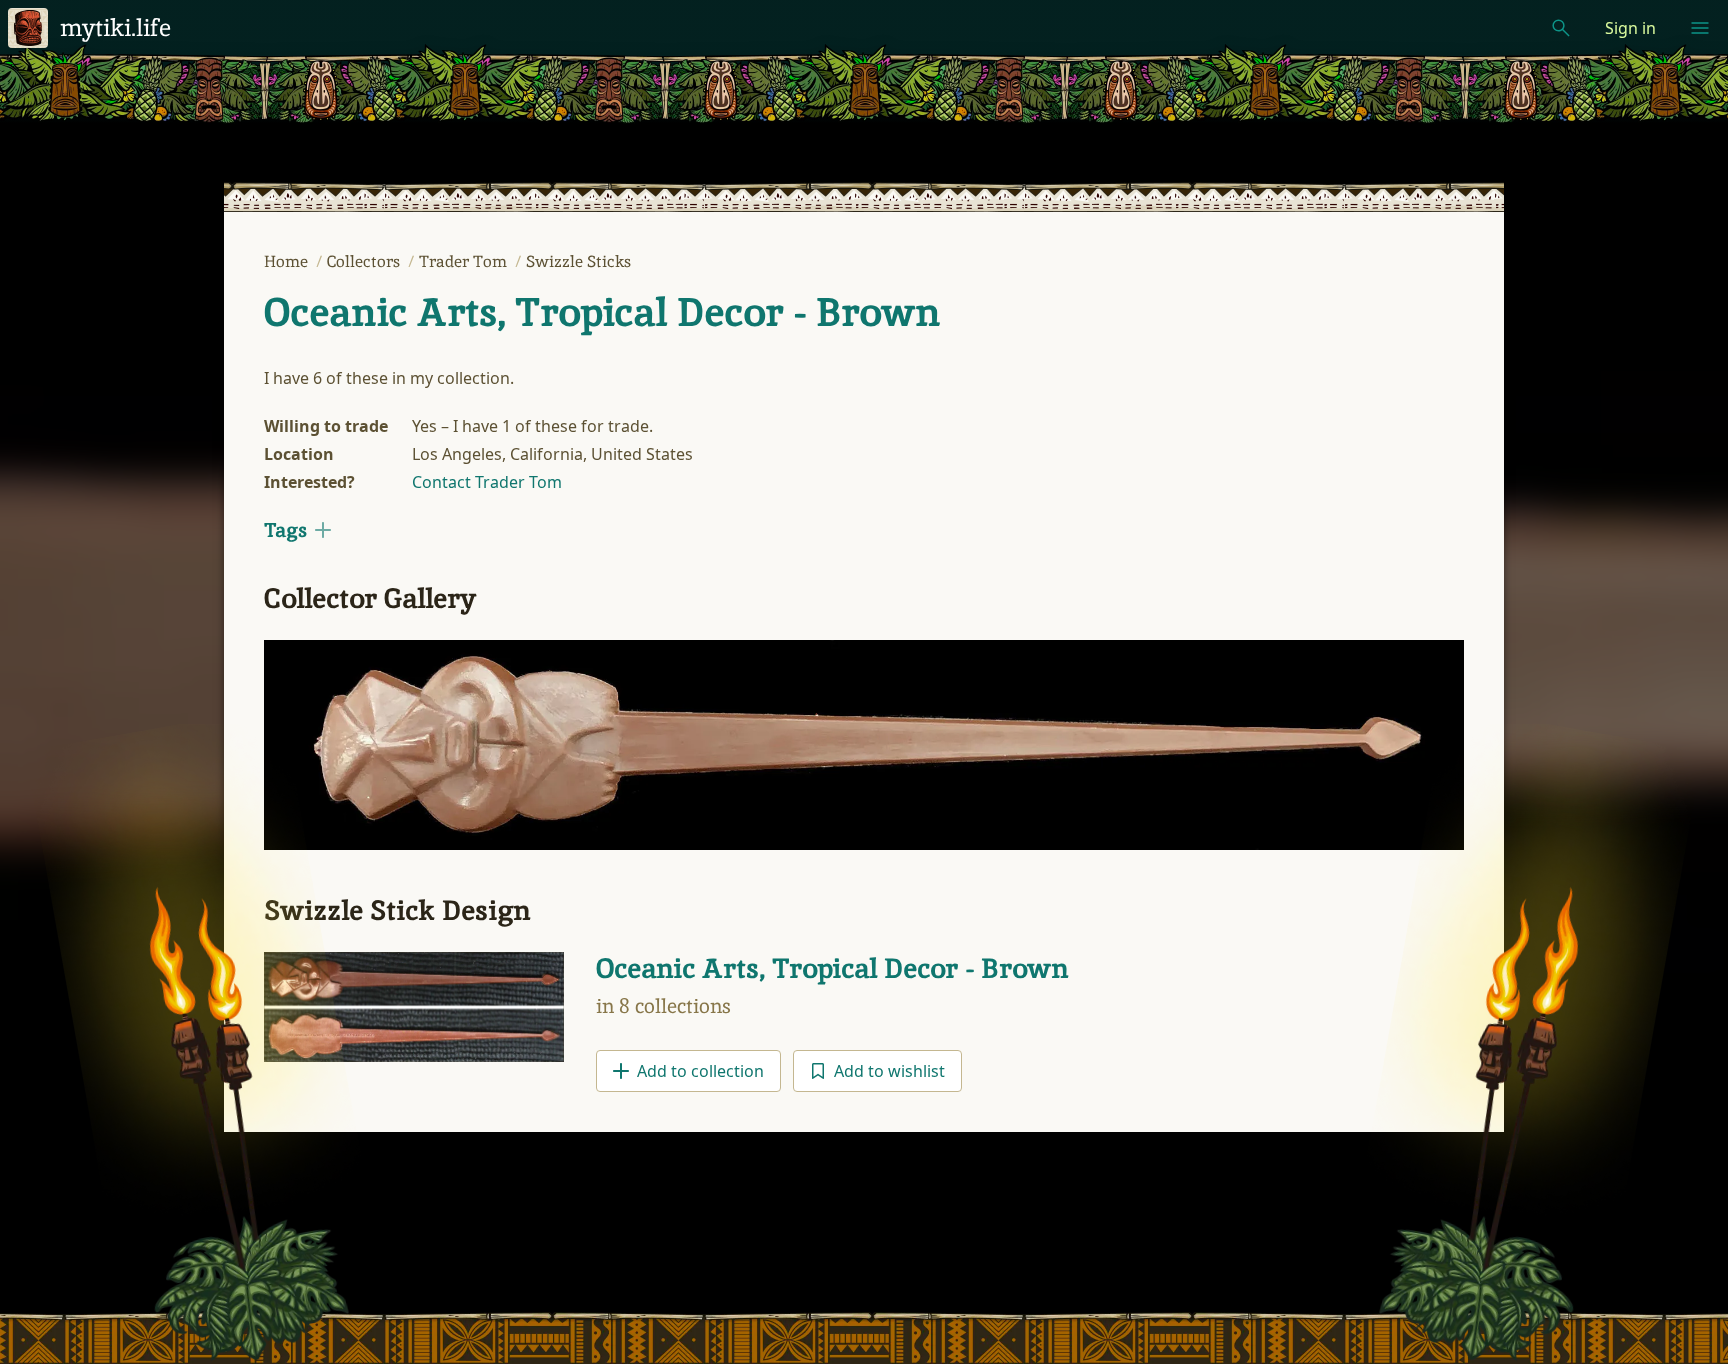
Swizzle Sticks (578, 261)
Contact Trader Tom (487, 482)
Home (288, 261)
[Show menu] (1700, 28)
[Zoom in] (864, 745)
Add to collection (700, 1071)
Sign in (1630, 28)
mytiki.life (115, 27)
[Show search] (1561, 28)
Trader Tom (465, 261)
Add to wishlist (889, 1071)
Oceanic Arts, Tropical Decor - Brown (602, 312)
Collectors (365, 261)
